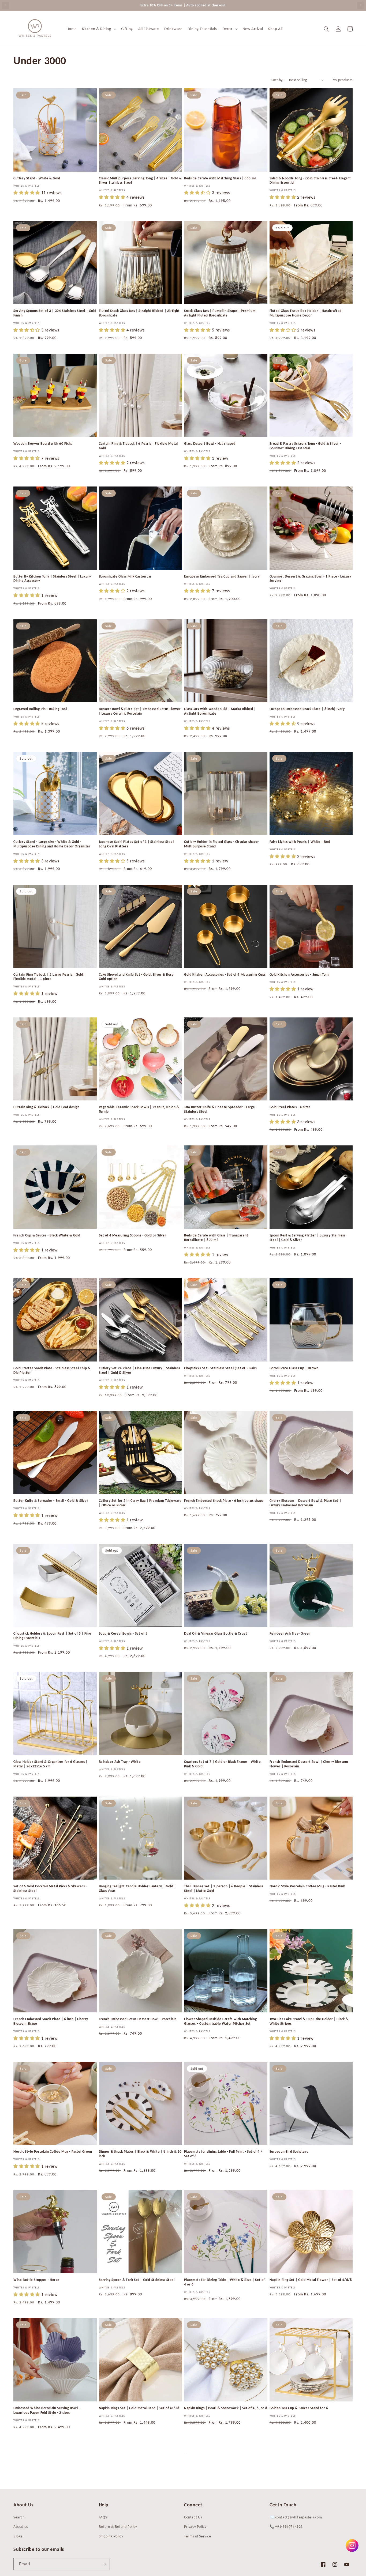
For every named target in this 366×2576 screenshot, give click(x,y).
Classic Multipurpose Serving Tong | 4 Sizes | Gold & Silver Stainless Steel (140, 180)
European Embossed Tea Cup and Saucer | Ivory (222, 576)
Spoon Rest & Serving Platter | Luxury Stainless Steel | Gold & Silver (308, 1238)
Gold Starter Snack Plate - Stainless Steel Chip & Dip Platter (52, 1370)
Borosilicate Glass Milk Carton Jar (125, 576)
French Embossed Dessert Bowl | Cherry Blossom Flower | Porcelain (309, 1764)
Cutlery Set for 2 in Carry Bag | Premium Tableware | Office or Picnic (140, 1503)
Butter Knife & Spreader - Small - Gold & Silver (51, 1501)
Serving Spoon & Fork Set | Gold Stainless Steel (137, 2280)
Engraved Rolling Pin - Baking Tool (40, 709)
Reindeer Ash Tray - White (120, 1762)
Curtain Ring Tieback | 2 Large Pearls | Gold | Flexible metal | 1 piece (50, 977)
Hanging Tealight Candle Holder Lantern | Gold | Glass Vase (137, 1888)
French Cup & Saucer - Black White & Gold (47, 1235)
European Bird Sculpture (289, 2151)
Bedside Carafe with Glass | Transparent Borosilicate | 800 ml (216, 1238)
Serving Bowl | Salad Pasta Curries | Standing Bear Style (310, 2535)
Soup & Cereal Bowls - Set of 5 (123, 1633)
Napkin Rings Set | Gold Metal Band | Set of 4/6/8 (139, 2408)
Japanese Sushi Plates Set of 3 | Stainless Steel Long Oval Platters (136, 844)
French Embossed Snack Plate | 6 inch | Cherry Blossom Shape (51, 2021)
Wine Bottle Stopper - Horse (36, 2280)
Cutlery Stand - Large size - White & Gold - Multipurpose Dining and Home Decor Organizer (52, 844)
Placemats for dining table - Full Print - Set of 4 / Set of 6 (223, 2154)
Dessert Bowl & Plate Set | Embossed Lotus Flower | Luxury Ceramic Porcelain (140, 711)
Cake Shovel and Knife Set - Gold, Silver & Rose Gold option (136, 977)
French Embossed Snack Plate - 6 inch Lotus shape (224, 1501)
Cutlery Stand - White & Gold (37, 178)
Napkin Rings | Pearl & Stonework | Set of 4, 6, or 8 (226, 2408)
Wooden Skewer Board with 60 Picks (43, 444)
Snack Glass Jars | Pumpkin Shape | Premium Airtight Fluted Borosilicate (220, 313)
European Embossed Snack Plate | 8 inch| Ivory (307, 709)
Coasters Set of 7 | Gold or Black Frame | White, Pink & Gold (223, 1764)
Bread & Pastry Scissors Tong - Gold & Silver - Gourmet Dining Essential (305, 446)
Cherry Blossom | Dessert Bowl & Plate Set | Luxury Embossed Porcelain (305, 1503)
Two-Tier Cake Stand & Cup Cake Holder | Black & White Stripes (309, 2021)
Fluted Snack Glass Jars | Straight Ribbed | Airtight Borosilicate (139, 313)
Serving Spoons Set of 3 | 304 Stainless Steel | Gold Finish (55, 313)
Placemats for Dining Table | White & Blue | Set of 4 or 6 (224, 2282)
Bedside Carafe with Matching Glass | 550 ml (220, 178)
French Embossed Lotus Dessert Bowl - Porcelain (138, 2019)
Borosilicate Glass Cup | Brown (294, 1368)
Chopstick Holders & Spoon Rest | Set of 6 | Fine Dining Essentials (52, 1636)
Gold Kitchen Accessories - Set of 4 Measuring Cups (225, 974)
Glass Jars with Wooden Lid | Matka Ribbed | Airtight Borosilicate (220, 711)
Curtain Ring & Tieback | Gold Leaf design (46, 1107)
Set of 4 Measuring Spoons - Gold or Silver (133, 1235)
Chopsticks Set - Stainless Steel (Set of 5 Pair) (221, 1368)
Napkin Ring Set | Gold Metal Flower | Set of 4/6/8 (311, 2280)
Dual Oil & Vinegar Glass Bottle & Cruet (216, 1633)
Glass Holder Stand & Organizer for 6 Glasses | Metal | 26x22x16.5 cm (51, 1764)
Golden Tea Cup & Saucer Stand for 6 (299, 2408)
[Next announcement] (361, 5)
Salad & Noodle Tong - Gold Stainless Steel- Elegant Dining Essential (310, 180)
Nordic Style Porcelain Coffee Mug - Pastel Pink (307, 1886)
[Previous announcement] (5, 5)
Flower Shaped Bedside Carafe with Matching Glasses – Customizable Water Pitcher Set (220, 2021)
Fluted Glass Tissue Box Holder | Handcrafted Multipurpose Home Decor (306, 313)
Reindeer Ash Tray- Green (290, 1633)
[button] (99, 29)
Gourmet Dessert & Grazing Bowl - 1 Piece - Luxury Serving (310, 579)
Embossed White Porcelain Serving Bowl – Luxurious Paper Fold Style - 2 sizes (47, 2410)
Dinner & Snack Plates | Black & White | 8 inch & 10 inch (140, 2154)
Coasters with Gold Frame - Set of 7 (128, 2532)
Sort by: (278, 80)
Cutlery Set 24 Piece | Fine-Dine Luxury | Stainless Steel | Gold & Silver (140, 1370)
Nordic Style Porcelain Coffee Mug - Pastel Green (53, 2151)
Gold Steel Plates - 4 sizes (290, 1107)
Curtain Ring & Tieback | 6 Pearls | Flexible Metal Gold (138, 446)
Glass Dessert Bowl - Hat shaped (210, 444)
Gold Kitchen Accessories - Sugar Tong (300, 974)
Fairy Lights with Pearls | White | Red (300, 842)
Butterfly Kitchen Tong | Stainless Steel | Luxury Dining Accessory (52, 579)
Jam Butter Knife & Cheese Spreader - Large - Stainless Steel (221, 1109)
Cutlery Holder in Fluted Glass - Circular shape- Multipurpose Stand (222, 844)
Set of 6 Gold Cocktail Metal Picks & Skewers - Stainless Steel (50, 1888)
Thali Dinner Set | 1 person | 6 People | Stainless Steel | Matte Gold (224, 1888)
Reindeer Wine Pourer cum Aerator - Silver (219, 2532)
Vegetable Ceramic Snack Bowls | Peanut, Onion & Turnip (139, 1109)
